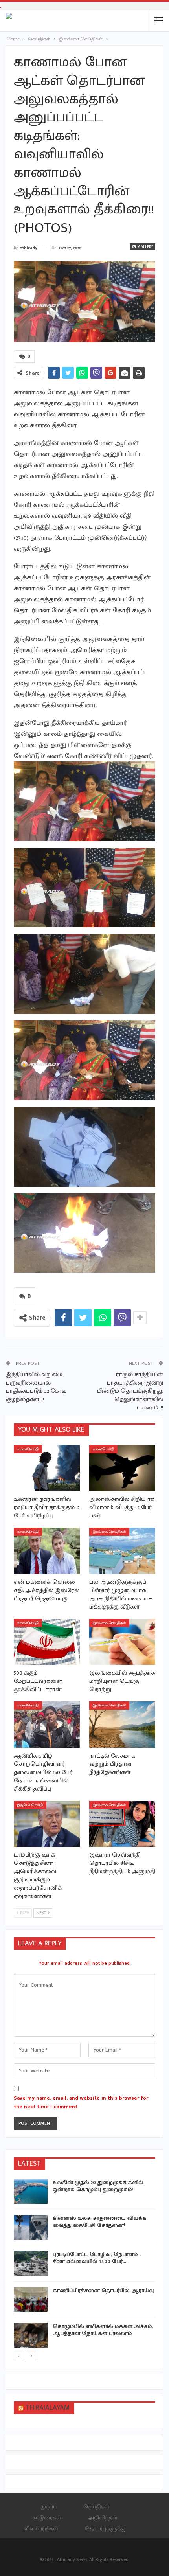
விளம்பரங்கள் (41, 2529)
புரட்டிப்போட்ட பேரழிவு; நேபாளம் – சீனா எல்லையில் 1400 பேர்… (97, 2258)
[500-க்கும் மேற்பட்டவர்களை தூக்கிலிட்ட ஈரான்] (47, 1642)
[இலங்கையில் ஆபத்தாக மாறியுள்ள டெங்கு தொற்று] (122, 1642)
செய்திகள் (96, 2507)
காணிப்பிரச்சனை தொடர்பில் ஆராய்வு (103, 2290)
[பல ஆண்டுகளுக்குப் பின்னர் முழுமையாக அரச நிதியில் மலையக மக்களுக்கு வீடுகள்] (122, 1551)
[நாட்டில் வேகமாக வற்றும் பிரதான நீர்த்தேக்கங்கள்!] (122, 1725)
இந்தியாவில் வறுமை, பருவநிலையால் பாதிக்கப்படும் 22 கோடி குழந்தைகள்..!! (36, 1387)
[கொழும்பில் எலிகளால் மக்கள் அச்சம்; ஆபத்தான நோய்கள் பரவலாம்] (31, 2335)
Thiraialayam (48, 2408)
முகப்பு (49, 2507)
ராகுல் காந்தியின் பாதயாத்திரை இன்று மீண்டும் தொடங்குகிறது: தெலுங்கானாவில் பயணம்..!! (130, 1391)
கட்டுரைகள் (47, 2518)
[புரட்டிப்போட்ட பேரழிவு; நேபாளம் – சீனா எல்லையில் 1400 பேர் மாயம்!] (31, 2263)
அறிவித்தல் (103, 2518)
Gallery (145, 247)
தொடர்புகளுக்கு (105, 2529)
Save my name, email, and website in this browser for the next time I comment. (81, 2102)
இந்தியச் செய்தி (30, 1805)
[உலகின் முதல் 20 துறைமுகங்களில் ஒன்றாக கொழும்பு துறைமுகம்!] (31, 2192)
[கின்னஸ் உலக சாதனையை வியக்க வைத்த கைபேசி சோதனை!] (31, 2227)
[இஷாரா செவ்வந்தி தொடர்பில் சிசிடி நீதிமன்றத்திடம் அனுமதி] (122, 1824)
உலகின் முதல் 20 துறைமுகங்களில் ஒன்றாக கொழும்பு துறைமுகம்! (98, 2186)
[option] (84, 2265)
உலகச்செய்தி (28, 1449)
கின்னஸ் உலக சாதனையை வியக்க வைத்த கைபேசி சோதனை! (100, 2222)
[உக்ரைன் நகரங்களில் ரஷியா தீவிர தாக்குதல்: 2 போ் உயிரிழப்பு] (47, 1468)
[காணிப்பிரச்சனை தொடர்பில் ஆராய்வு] (31, 2300)
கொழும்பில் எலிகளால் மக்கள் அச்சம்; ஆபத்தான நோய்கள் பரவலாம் (103, 2330)
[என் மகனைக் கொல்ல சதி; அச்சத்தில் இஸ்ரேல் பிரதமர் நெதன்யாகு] (47, 1551)
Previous (24, 302)
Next (146, 302)
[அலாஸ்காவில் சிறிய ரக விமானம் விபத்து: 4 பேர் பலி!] (122, 1468)
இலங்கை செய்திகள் (109, 1532)
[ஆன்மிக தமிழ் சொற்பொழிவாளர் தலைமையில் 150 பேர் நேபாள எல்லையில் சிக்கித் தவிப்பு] (47, 1725)
